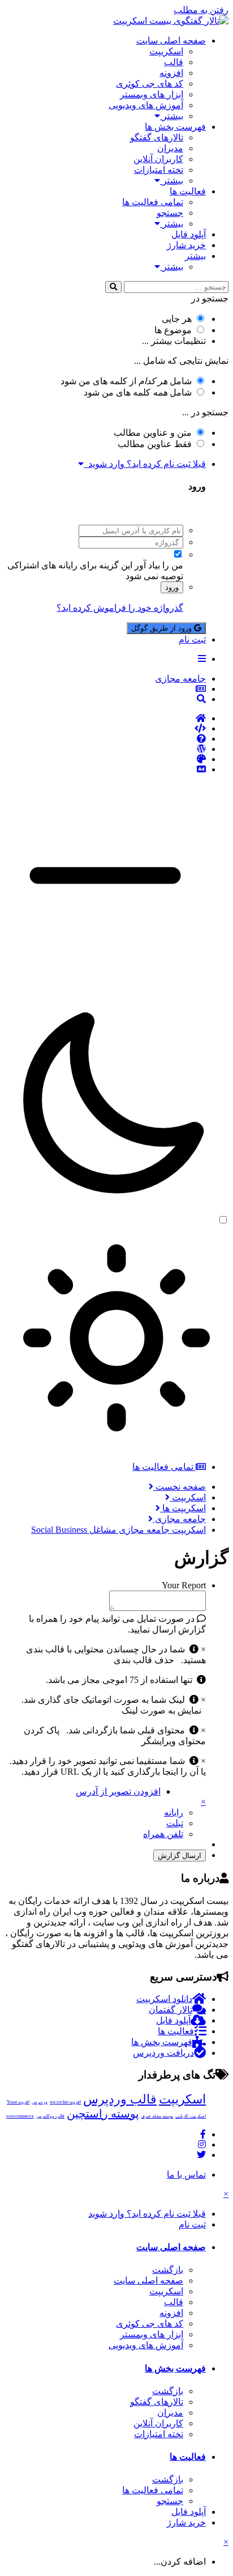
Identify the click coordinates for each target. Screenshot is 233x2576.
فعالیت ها (188, 191)
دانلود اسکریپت (164, 1999)
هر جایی (177, 319)
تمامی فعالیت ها (153, 202)
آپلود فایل (189, 234)
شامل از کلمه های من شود (126, 381)
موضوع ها (173, 330)
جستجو (170, 213)
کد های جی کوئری (150, 84)
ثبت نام (192, 639)
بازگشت (168, 2270)
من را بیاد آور (159, 565)
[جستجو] (113, 287)
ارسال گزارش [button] (180, 1856)
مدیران (170, 148)
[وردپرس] (105, 749)
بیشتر (172, 116)
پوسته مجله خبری (157, 2116)
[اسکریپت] (105, 729)
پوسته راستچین (103, 2114)
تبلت (175, 1823)
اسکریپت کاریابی (191, 2116)
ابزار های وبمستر (152, 94)
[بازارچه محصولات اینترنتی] (105, 770)
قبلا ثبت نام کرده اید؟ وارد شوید (145, 464)
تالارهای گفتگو (157, 137)
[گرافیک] (105, 759)
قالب (174, 62)
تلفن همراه (163, 1834)
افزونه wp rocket (65, 2102)
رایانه (174, 1812)
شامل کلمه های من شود (138, 392)
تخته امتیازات (159, 170)
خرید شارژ (186, 245)
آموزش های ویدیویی (146, 105)
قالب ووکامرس (50, 2116)
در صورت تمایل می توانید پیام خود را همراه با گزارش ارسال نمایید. (117, 1624)
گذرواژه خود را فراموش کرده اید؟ (120, 608)
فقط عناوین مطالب (155, 444)
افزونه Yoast (18, 2102)
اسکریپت (166, 51)
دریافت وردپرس (163, 2053)
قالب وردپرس (120, 2099)
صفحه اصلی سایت (171, 41)
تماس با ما (186, 2175)
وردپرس (40, 2102)
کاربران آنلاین (158, 159)
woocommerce (20, 2116)
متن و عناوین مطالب (153, 433)
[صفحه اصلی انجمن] (105, 719)
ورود (172, 587)
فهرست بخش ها (175, 127)
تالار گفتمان (171, 2010)
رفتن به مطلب (201, 10)
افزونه (171, 73)
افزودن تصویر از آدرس (118, 1791)
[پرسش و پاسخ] (105, 739)
